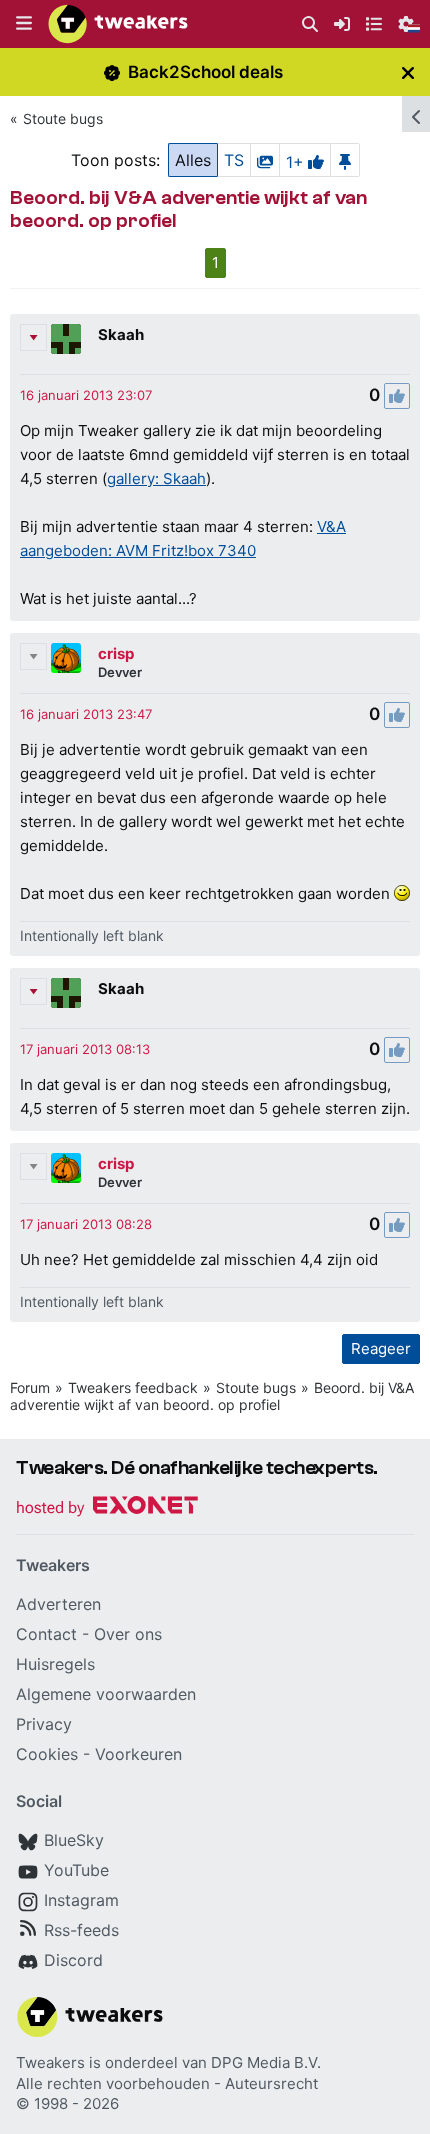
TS (234, 160)
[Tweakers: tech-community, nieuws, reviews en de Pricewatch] (118, 24)
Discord (73, 1960)
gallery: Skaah (156, 478)
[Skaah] (66, 339)
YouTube (76, 1870)
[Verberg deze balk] (408, 72)
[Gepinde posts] (345, 160)
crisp (116, 653)
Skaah (121, 334)
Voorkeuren (138, 1754)
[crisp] (66, 658)
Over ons (128, 1634)
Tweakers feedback (133, 1387)
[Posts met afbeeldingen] (265, 160)
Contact (46, 1634)
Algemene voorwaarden (106, 1694)
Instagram (81, 1900)
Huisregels (55, 1664)
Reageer (381, 1348)
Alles (193, 160)
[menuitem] (310, 24)
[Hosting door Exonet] (107, 1508)
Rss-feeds (81, 1930)
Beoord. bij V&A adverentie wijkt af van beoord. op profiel (212, 1396)
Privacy (44, 1724)
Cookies (47, 1754)
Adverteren (58, 1604)
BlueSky (74, 1840)
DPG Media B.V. (266, 2062)
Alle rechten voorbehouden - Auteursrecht (167, 2083)
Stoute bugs (63, 118)
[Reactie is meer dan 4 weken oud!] (86, 395)
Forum (30, 1387)
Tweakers (50, 2062)
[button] (24, 24)
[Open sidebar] (416, 114)
